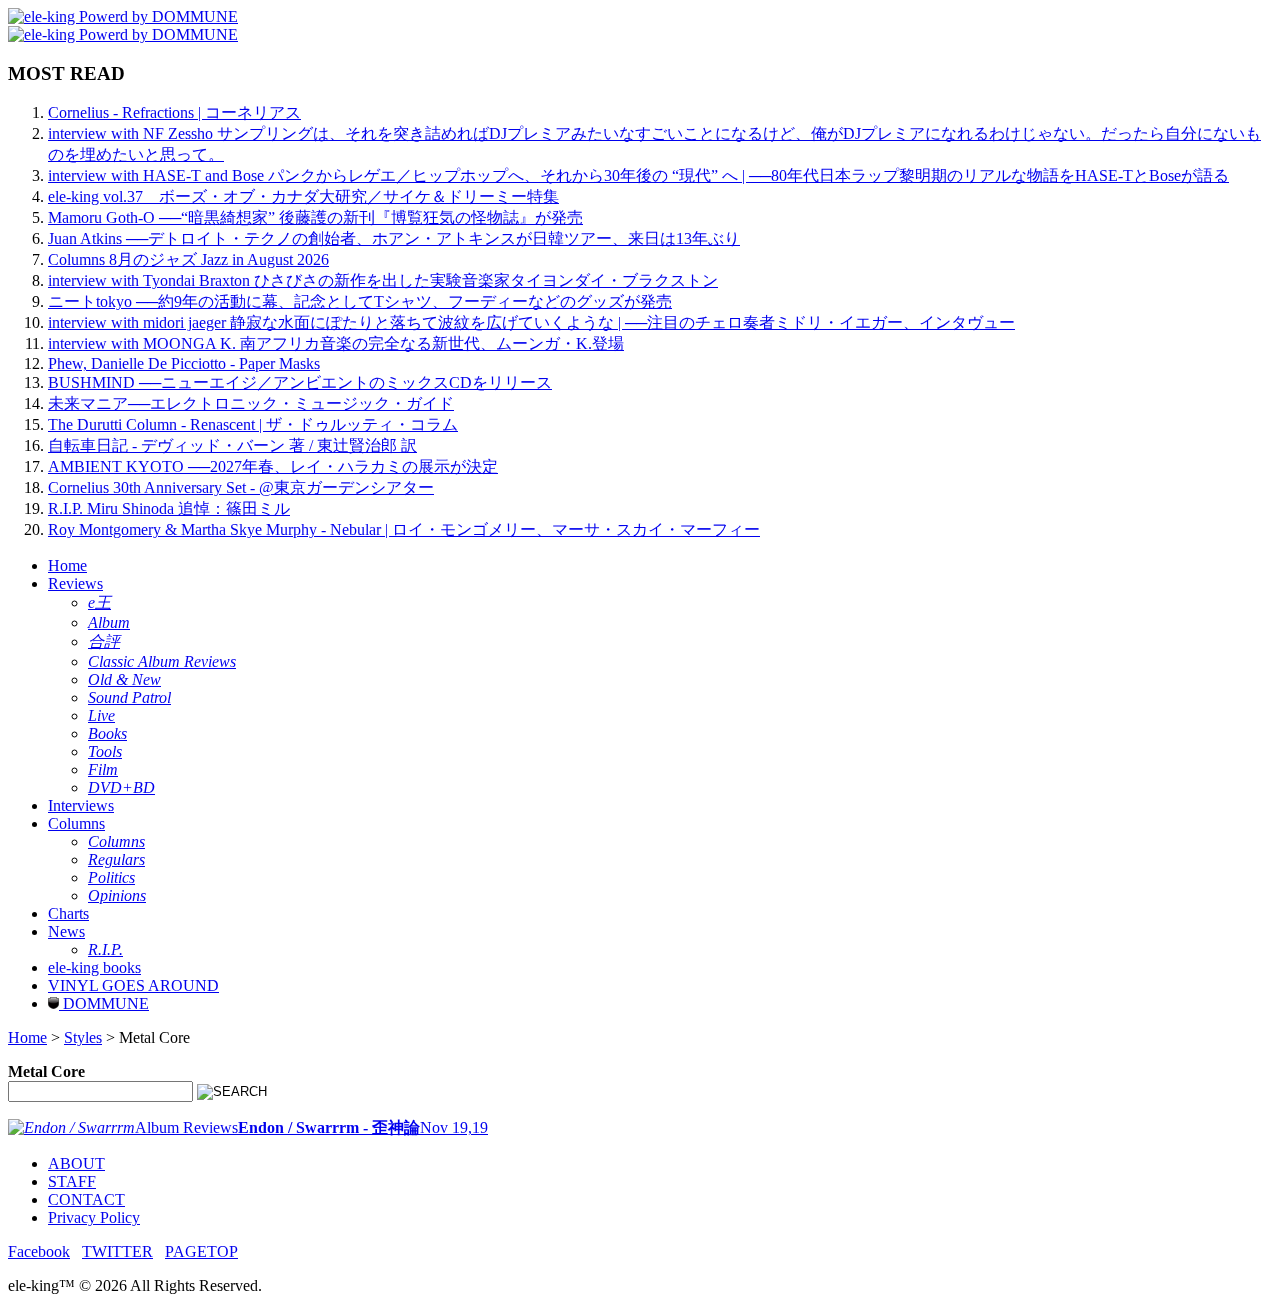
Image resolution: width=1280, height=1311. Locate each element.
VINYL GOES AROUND (133, 985)
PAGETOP (201, 1251)
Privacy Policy (94, 1217)
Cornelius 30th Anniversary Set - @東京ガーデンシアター (241, 487)
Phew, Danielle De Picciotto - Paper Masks (184, 363)
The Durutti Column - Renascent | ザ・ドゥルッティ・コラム (253, 424)
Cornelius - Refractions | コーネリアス (174, 112)
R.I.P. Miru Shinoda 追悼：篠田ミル (169, 508)
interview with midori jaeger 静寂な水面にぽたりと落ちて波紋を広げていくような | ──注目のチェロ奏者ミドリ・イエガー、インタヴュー (531, 322)
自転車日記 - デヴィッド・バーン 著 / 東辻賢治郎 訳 (232, 445)
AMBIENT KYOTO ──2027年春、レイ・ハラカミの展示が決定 (273, 466)
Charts (68, 913)
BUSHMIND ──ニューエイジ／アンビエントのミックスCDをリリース (300, 382)
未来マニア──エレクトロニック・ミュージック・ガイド (251, 403)
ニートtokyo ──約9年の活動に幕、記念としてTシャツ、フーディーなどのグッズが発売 (360, 301)
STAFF (72, 1181)
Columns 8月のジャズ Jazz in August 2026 (188, 259)
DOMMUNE (104, 1003)
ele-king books (94, 967)
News (66, 931)
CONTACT (86, 1199)
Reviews (75, 583)
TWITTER (117, 1251)
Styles (83, 1037)
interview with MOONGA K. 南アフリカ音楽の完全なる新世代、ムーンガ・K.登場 (336, 343)
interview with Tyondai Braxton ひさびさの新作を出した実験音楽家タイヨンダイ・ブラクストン (383, 280)
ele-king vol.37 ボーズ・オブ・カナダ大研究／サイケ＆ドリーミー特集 (303, 196)
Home (67, 565)
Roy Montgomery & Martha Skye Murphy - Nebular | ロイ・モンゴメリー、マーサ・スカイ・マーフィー (404, 529)
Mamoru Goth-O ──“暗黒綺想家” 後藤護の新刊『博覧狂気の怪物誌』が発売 (315, 217)
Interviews (81, 805)
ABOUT (76, 1163)
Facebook (39, 1251)
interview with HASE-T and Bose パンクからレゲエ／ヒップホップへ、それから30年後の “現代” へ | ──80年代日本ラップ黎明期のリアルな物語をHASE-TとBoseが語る (638, 175)
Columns (76, 823)
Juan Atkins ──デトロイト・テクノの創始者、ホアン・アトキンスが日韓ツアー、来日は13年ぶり (394, 238)
